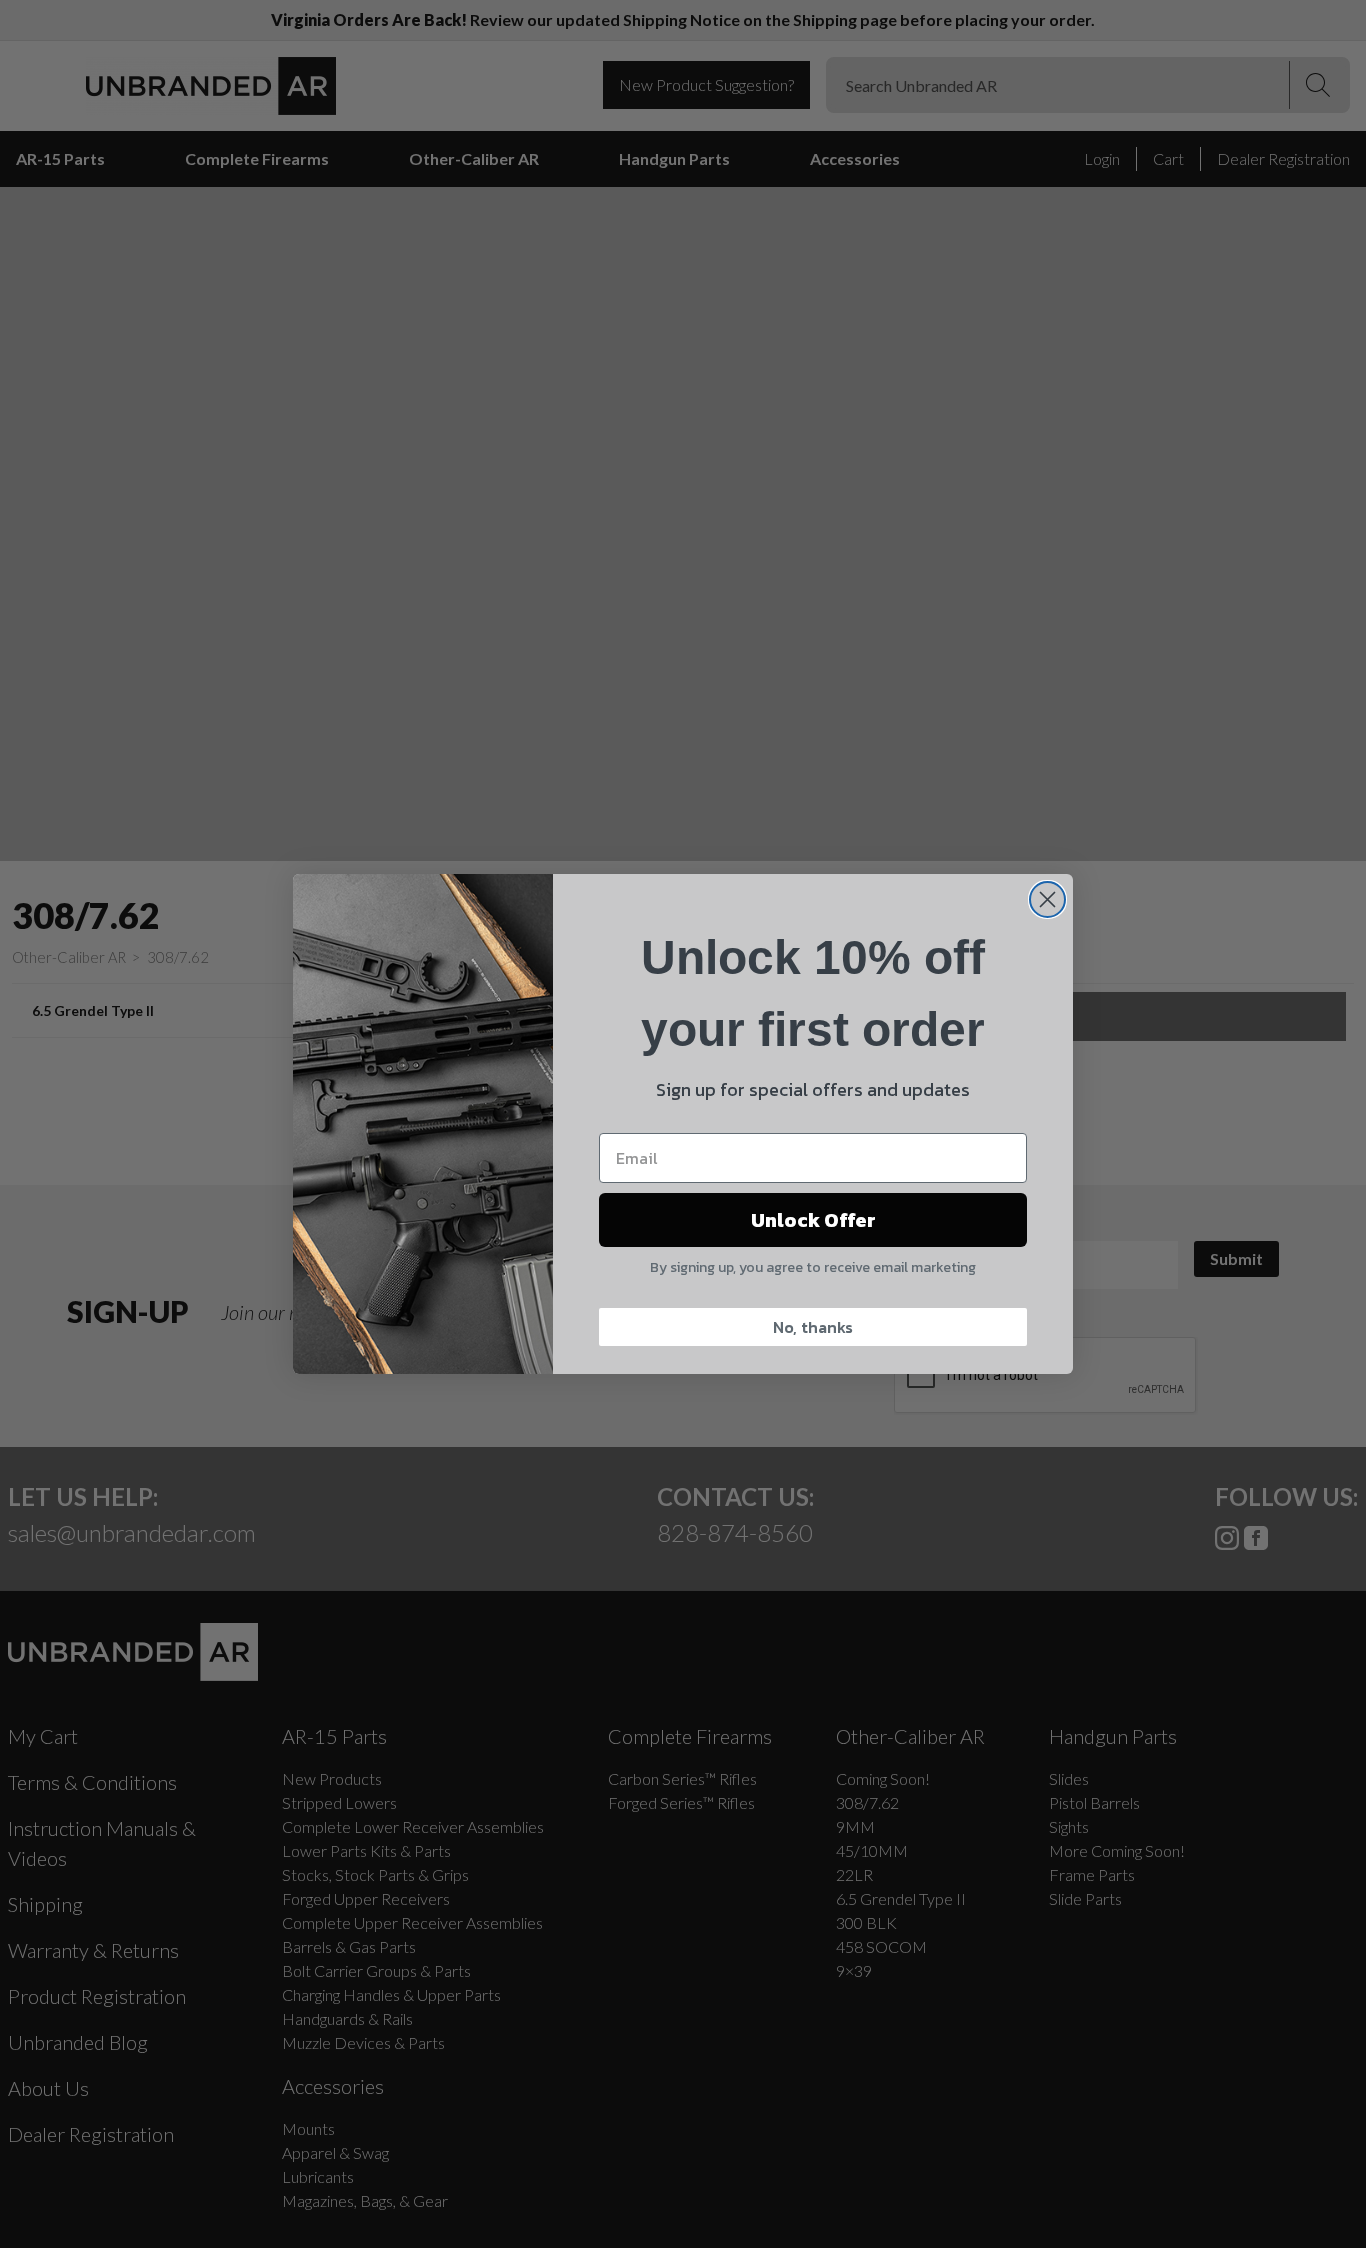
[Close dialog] (1047, 899)
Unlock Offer (813, 1220)
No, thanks (813, 1327)
